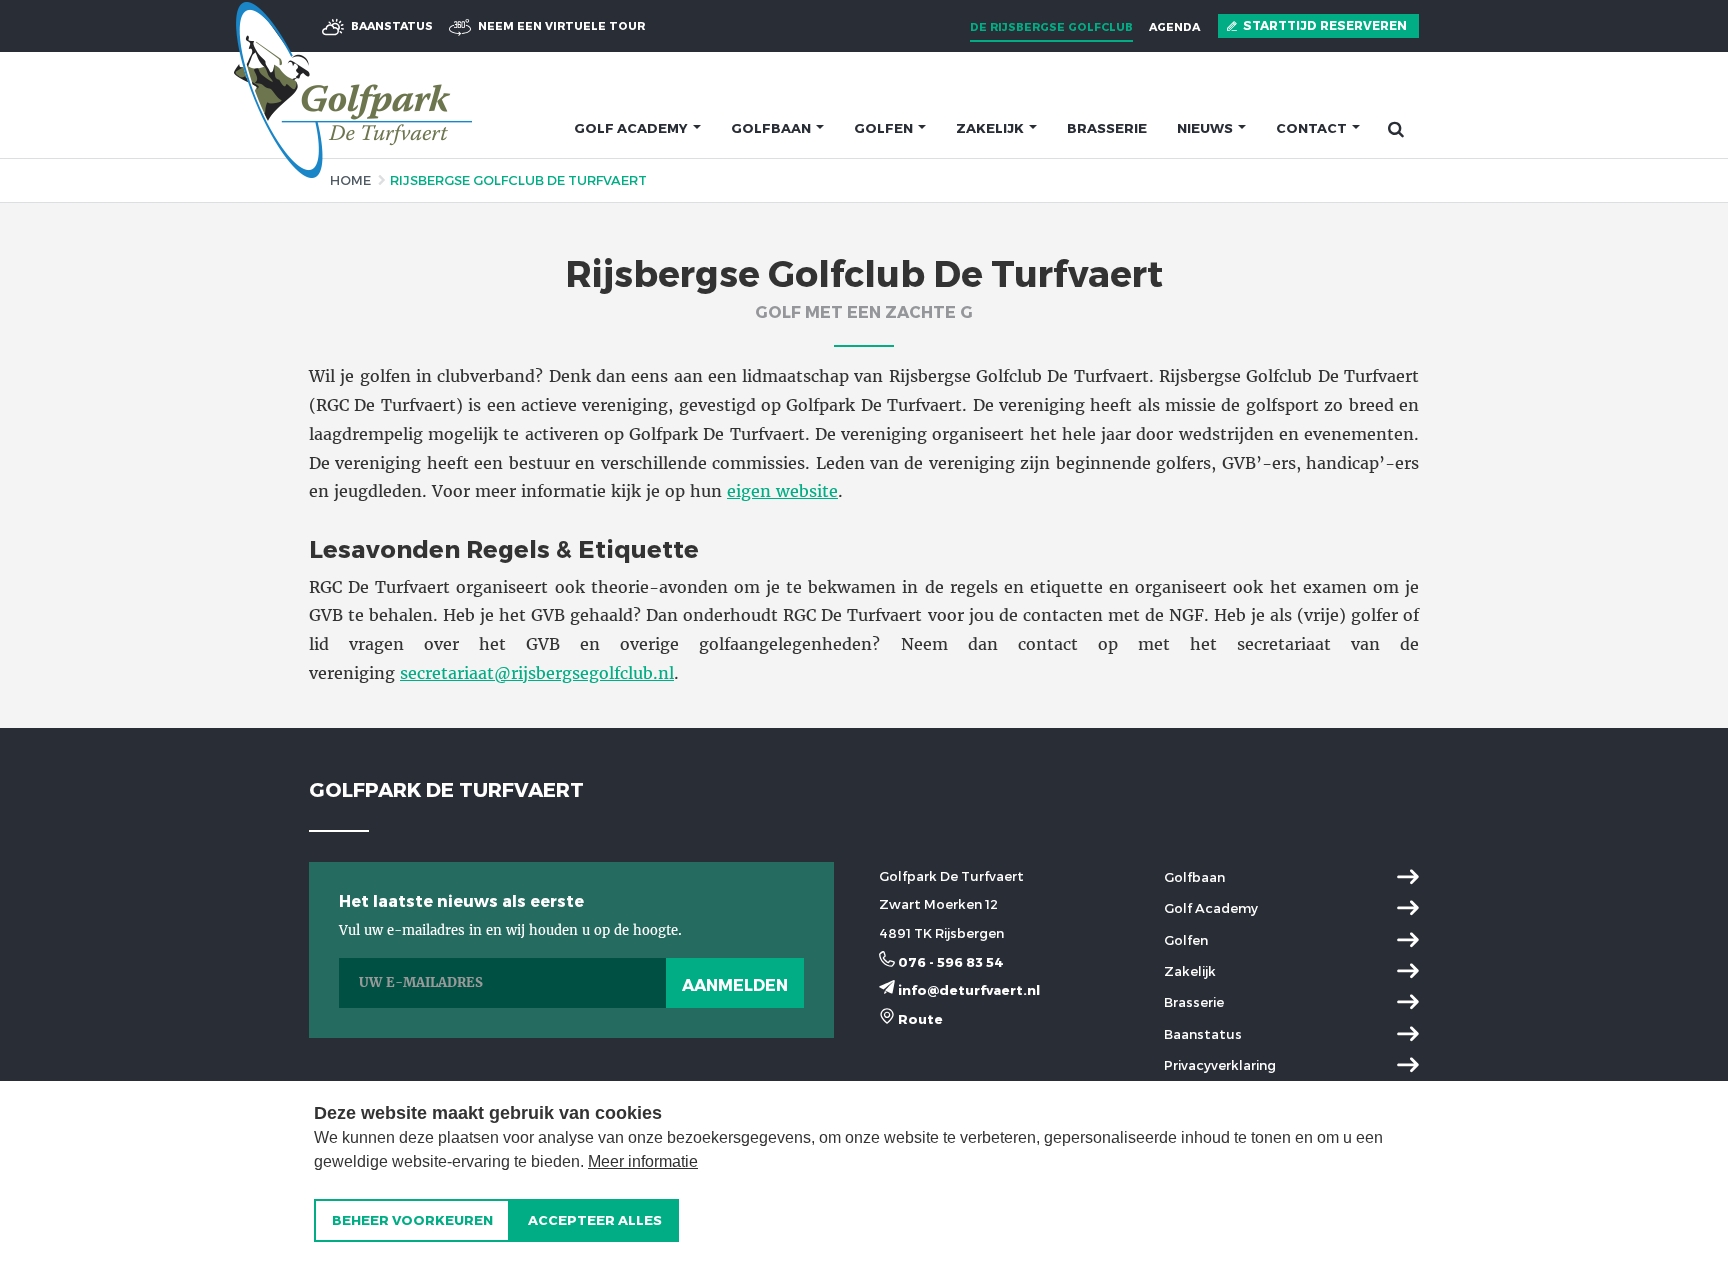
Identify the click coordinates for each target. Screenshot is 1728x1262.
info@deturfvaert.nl (967, 990)
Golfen (885, 128)
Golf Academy (1211, 908)
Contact (1313, 128)
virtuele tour (561, 25)
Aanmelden (735, 984)
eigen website (782, 491)
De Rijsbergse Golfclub (1051, 26)
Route (919, 1019)
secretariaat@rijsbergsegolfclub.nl (537, 673)
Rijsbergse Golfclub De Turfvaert (518, 180)
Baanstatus (390, 25)
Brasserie (1107, 128)
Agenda (1174, 26)
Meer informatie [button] (643, 1161)
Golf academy (632, 128)
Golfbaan (772, 128)
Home (350, 180)
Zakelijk (991, 128)
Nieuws (1206, 128)
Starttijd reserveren (1323, 25)
